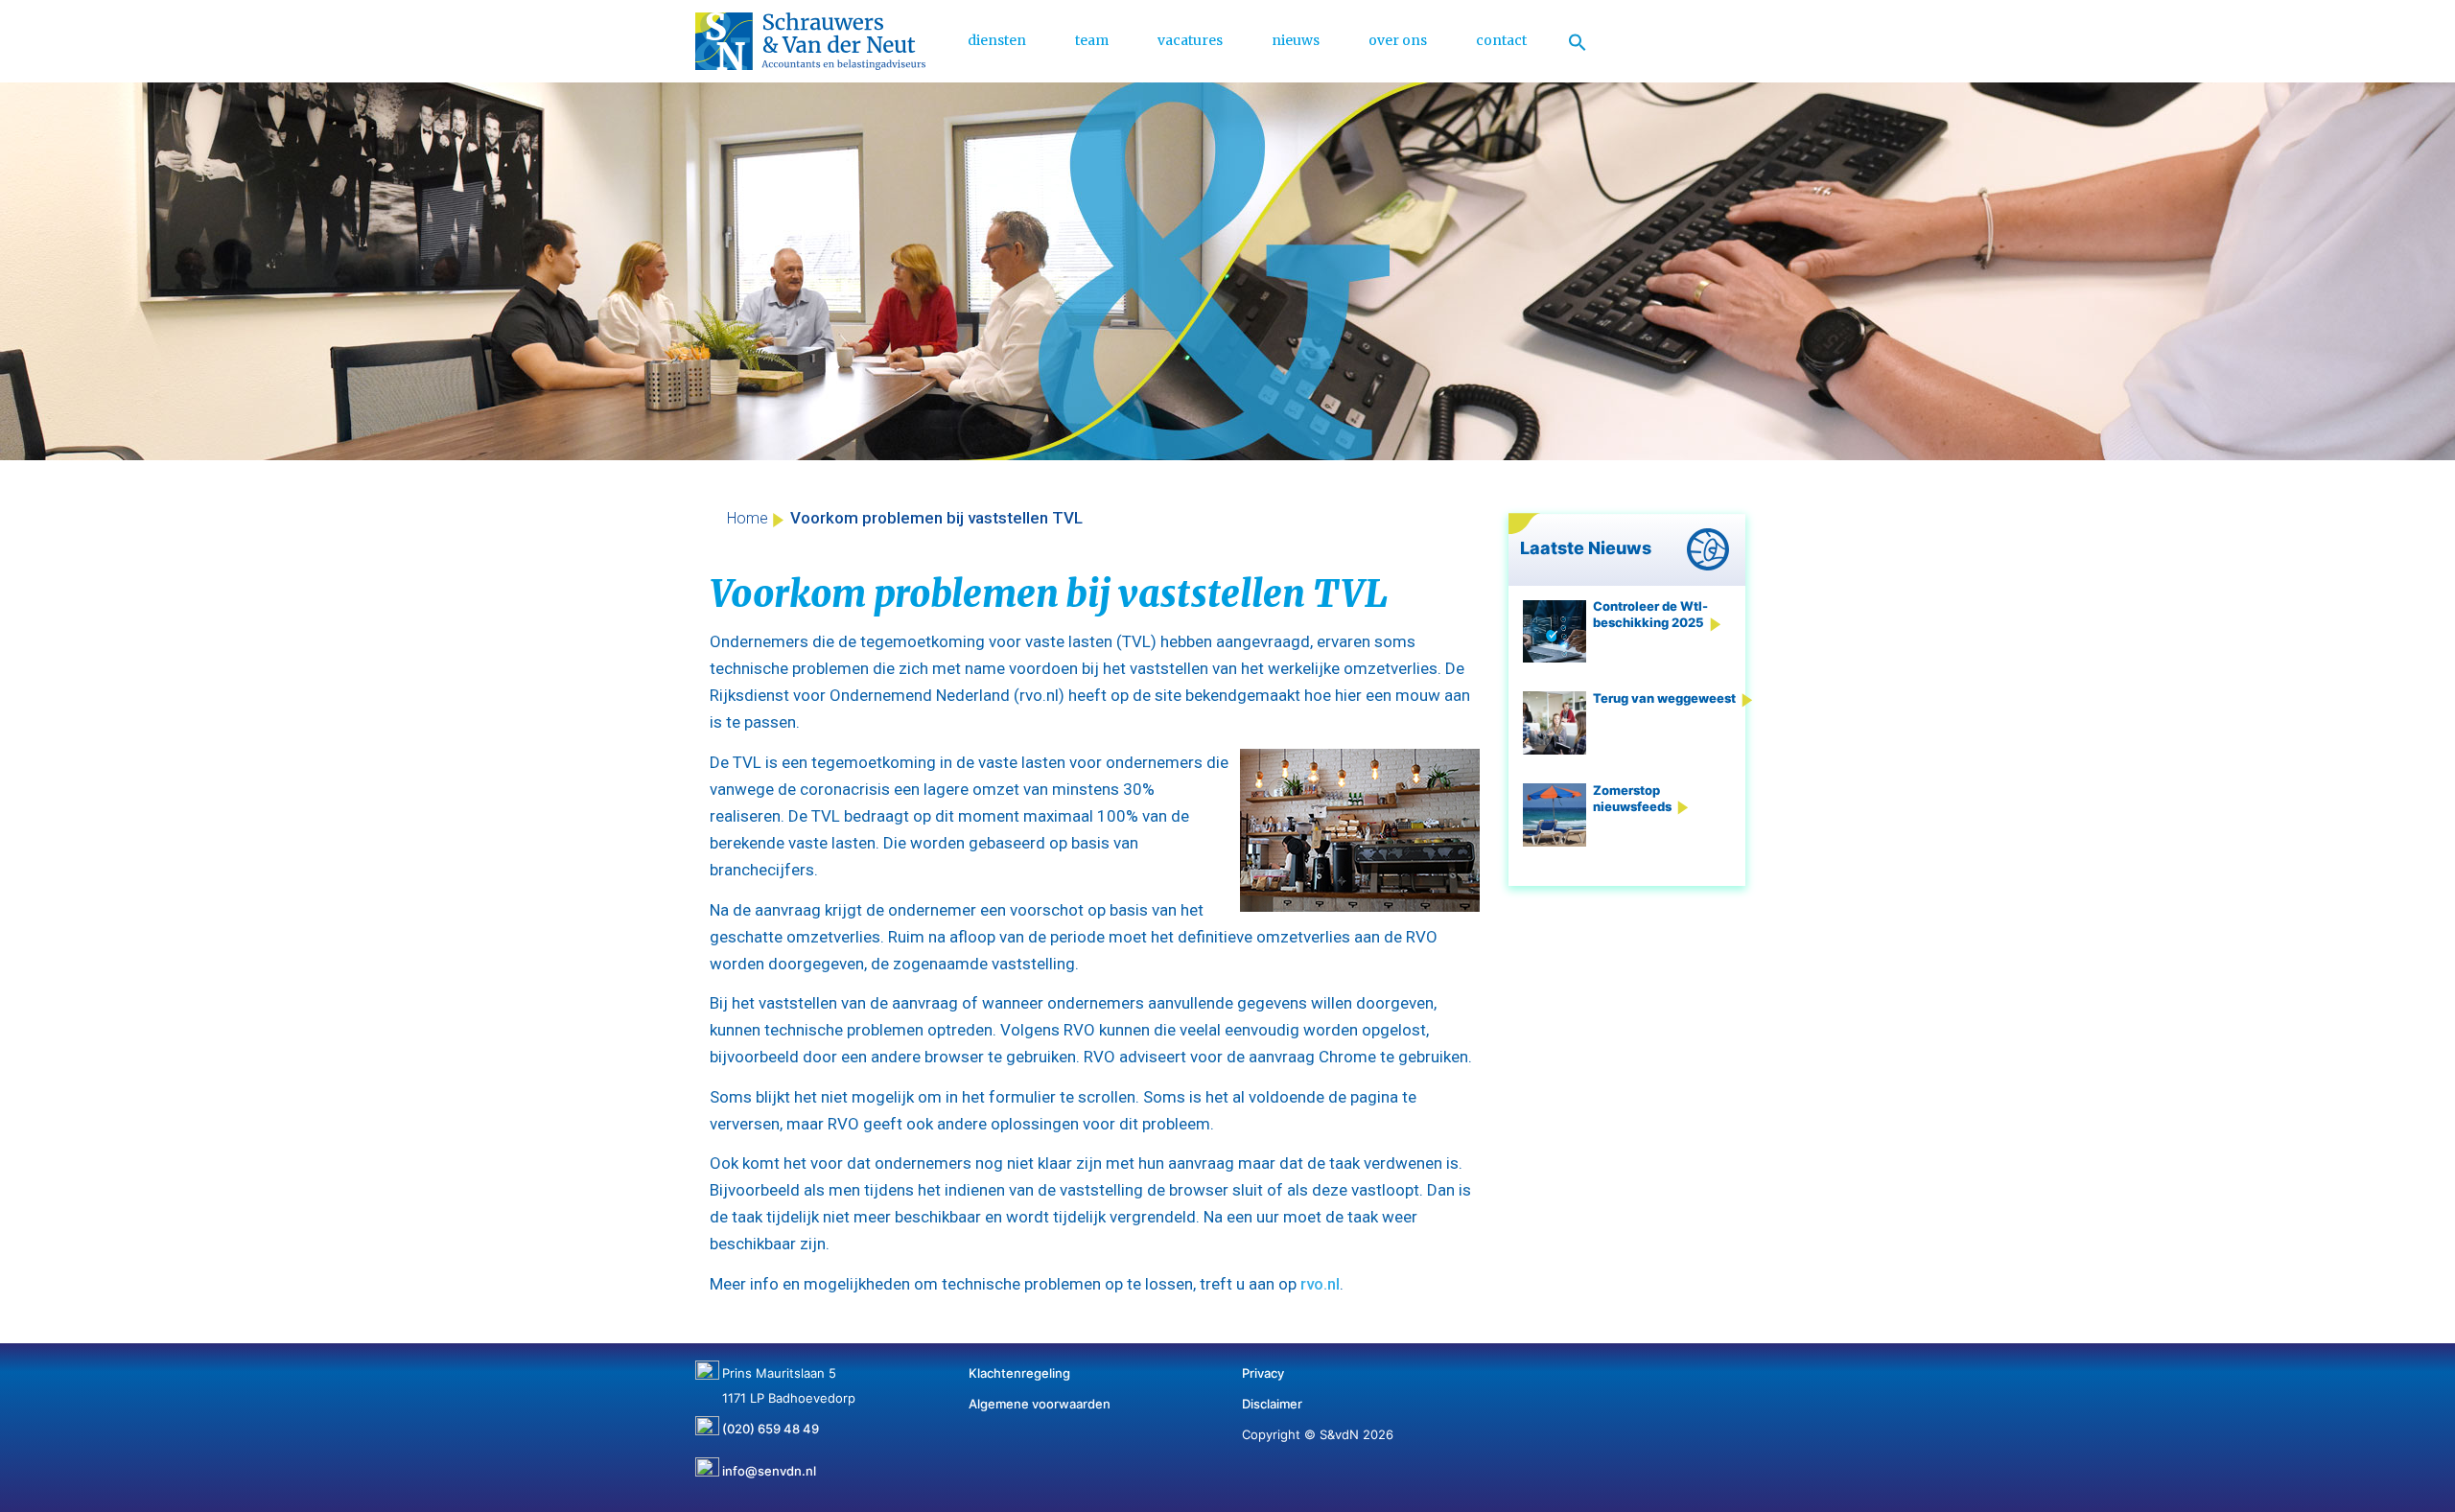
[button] (1578, 41)
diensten (997, 40)
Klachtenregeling (1019, 1373)
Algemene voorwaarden (1040, 1404)
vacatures (1190, 40)
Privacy (1263, 1373)
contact (1501, 40)
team (1092, 40)
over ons (1398, 40)
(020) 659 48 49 (771, 1422)
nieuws (1296, 40)
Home (748, 518)
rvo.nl (1320, 1284)
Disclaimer (1272, 1404)
